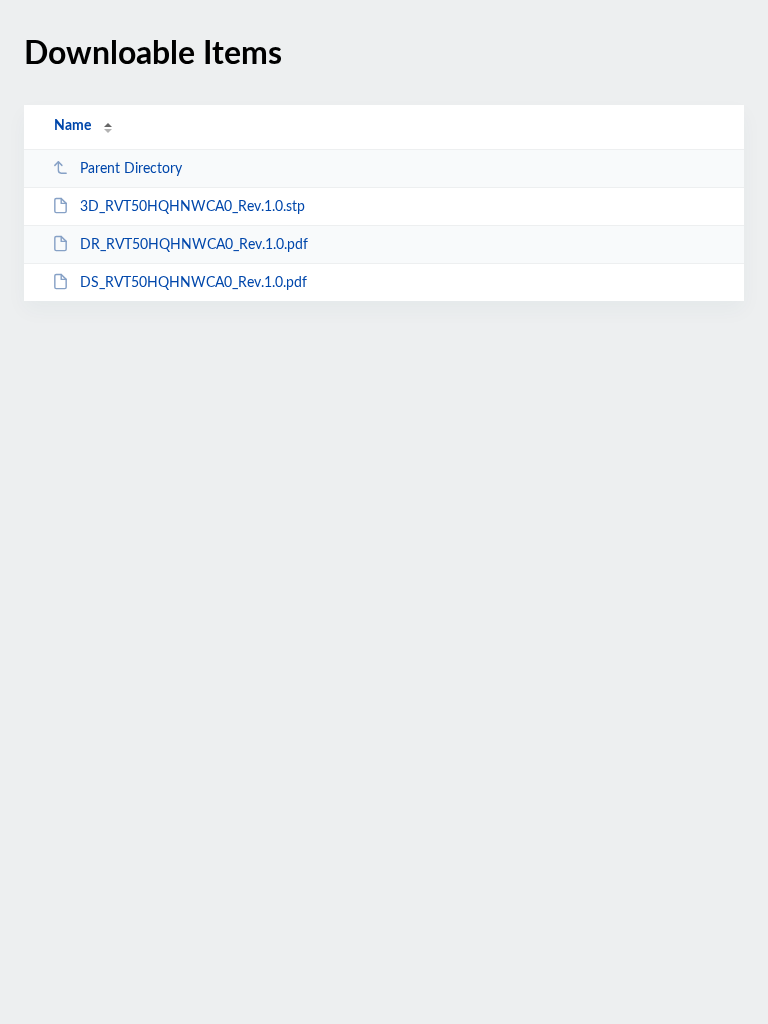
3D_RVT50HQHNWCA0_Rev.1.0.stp (192, 207)
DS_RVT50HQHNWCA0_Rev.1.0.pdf (193, 283)
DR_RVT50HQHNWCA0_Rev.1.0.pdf (194, 245)
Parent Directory (131, 169)
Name (72, 126)
